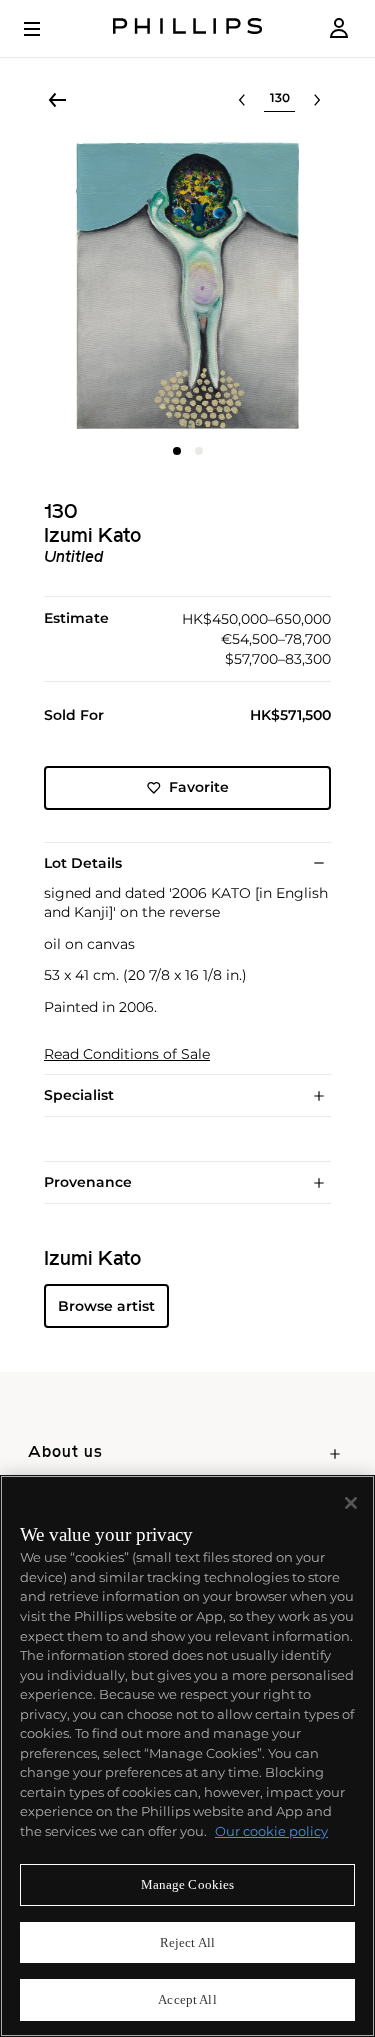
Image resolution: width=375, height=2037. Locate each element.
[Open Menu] (46, 29)
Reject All (187, 1942)
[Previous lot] (242, 100)
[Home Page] (188, 28)
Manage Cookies (188, 1884)
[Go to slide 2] (199, 451)
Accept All (187, 1999)
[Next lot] (317, 100)
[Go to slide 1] (177, 451)
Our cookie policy (271, 1831)
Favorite (199, 787)
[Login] (339, 28)
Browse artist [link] (106, 1306)
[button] (187, 285)
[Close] (351, 1503)
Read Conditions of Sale (127, 1054)
